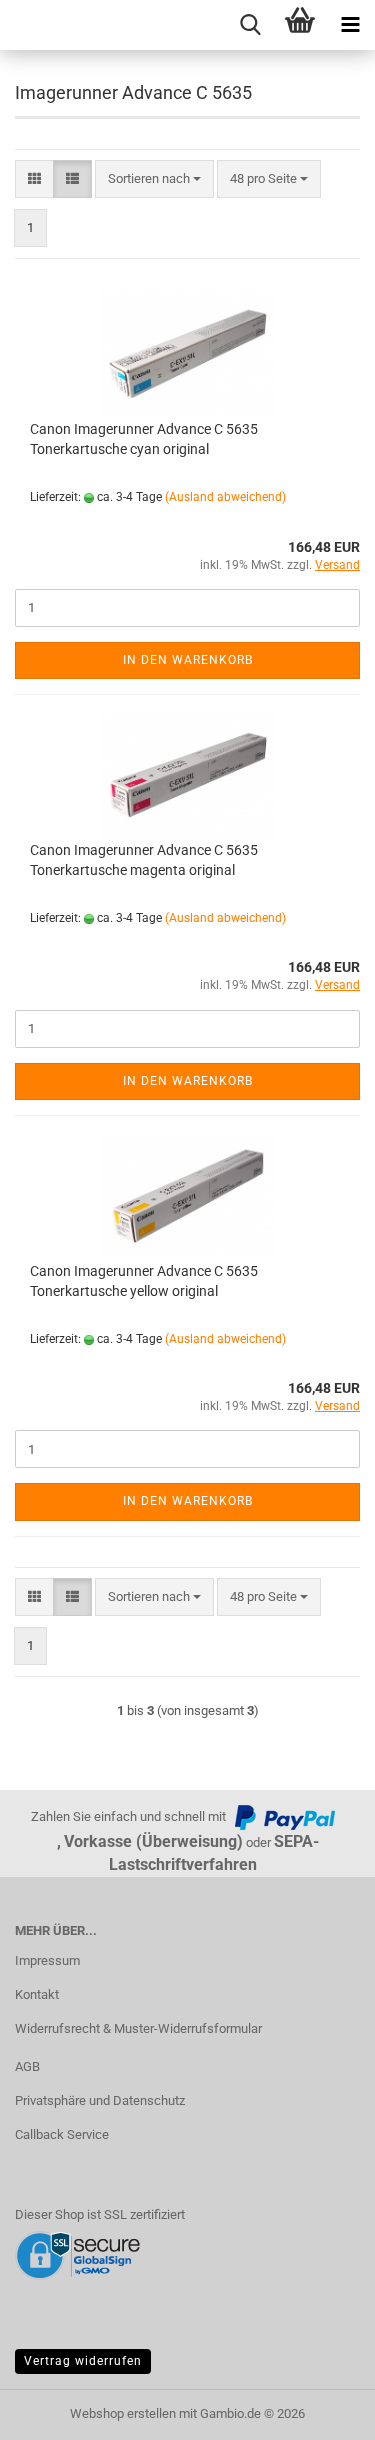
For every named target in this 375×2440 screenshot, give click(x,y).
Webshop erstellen (123, 2413)
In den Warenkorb (188, 660)
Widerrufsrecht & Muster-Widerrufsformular (138, 2028)
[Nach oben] (320, 2410)
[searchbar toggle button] (250, 25)
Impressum (47, 1960)
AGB (27, 2066)
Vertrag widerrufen (83, 2361)
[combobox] (154, 179)
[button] (34, 179)
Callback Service (62, 2134)
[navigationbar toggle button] (350, 25)
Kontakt (37, 1994)
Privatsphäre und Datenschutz (100, 2100)
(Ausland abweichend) (225, 497)
